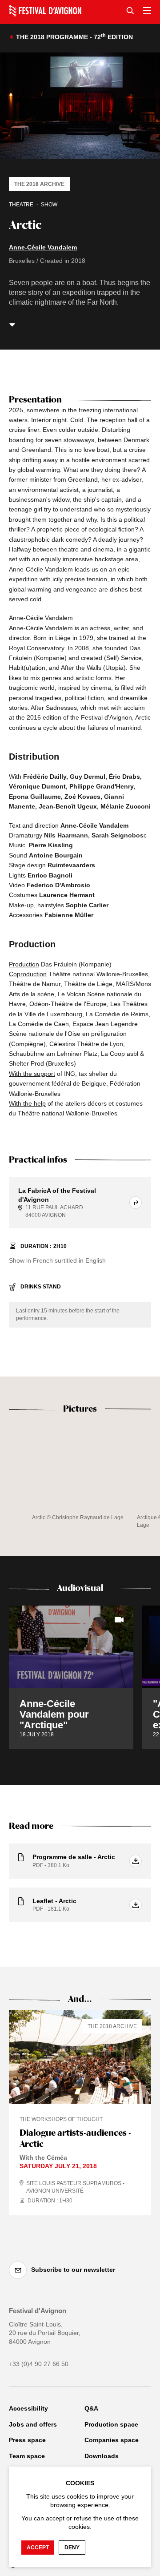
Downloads (102, 2456)
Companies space (112, 2440)
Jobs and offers (33, 2424)
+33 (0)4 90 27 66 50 (39, 2364)
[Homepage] (45, 11)
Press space (27, 2440)
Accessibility (28, 2408)
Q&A (91, 2408)
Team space (27, 2456)
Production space (111, 2424)
